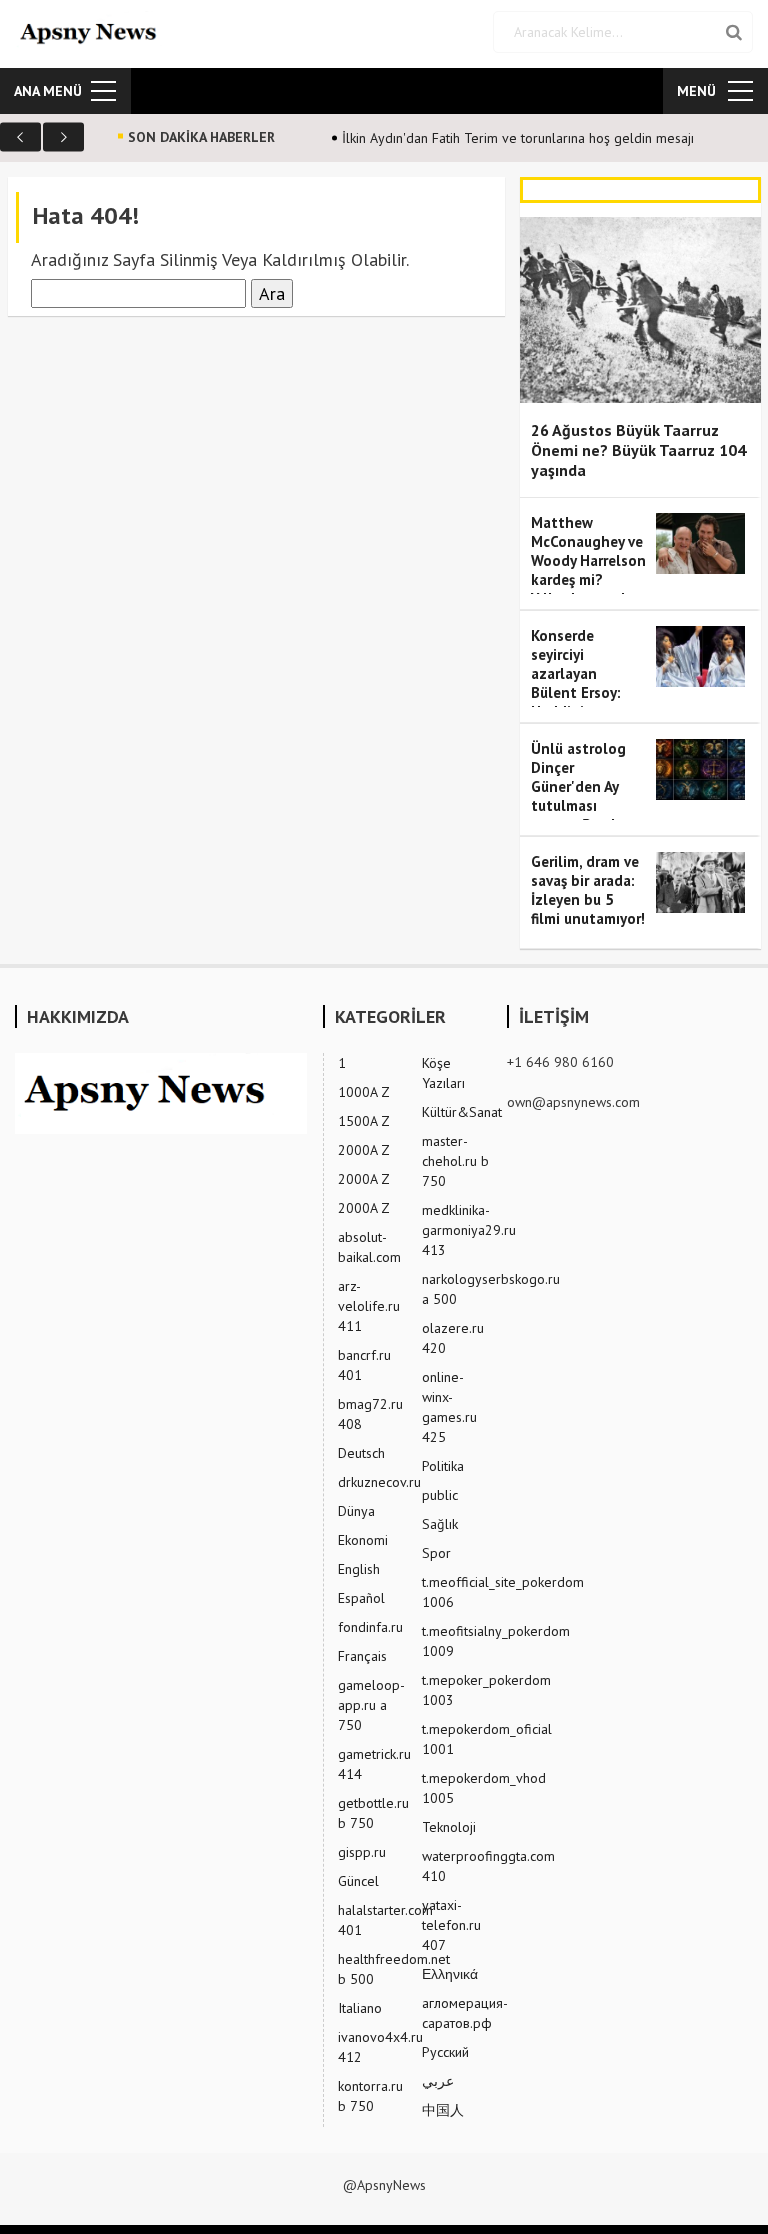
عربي (438, 2081)
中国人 (443, 2110)
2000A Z (364, 1150)
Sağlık (440, 1524)
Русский (445, 2052)
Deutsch (361, 1453)
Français (362, 1656)
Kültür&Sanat (462, 1112)
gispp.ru (362, 1852)
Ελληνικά (450, 1974)
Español (361, 1598)
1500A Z (364, 1121)
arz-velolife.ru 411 (369, 1306)
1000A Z (364, 1092)
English (359, 1569)
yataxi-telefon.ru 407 (451, 1925)
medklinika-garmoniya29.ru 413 (469, 1230)
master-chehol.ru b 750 (455, 1161)
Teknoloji (449, 1827)
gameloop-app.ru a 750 (371, 1705)
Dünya (356, 1511)
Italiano (360, 2008)
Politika (443, 1466)
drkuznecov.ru (379, 1482)
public (440, 1495)
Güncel (358, 1881)
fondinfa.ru (370, 1627)
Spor (436, 1553)
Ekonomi (363, 1540)
